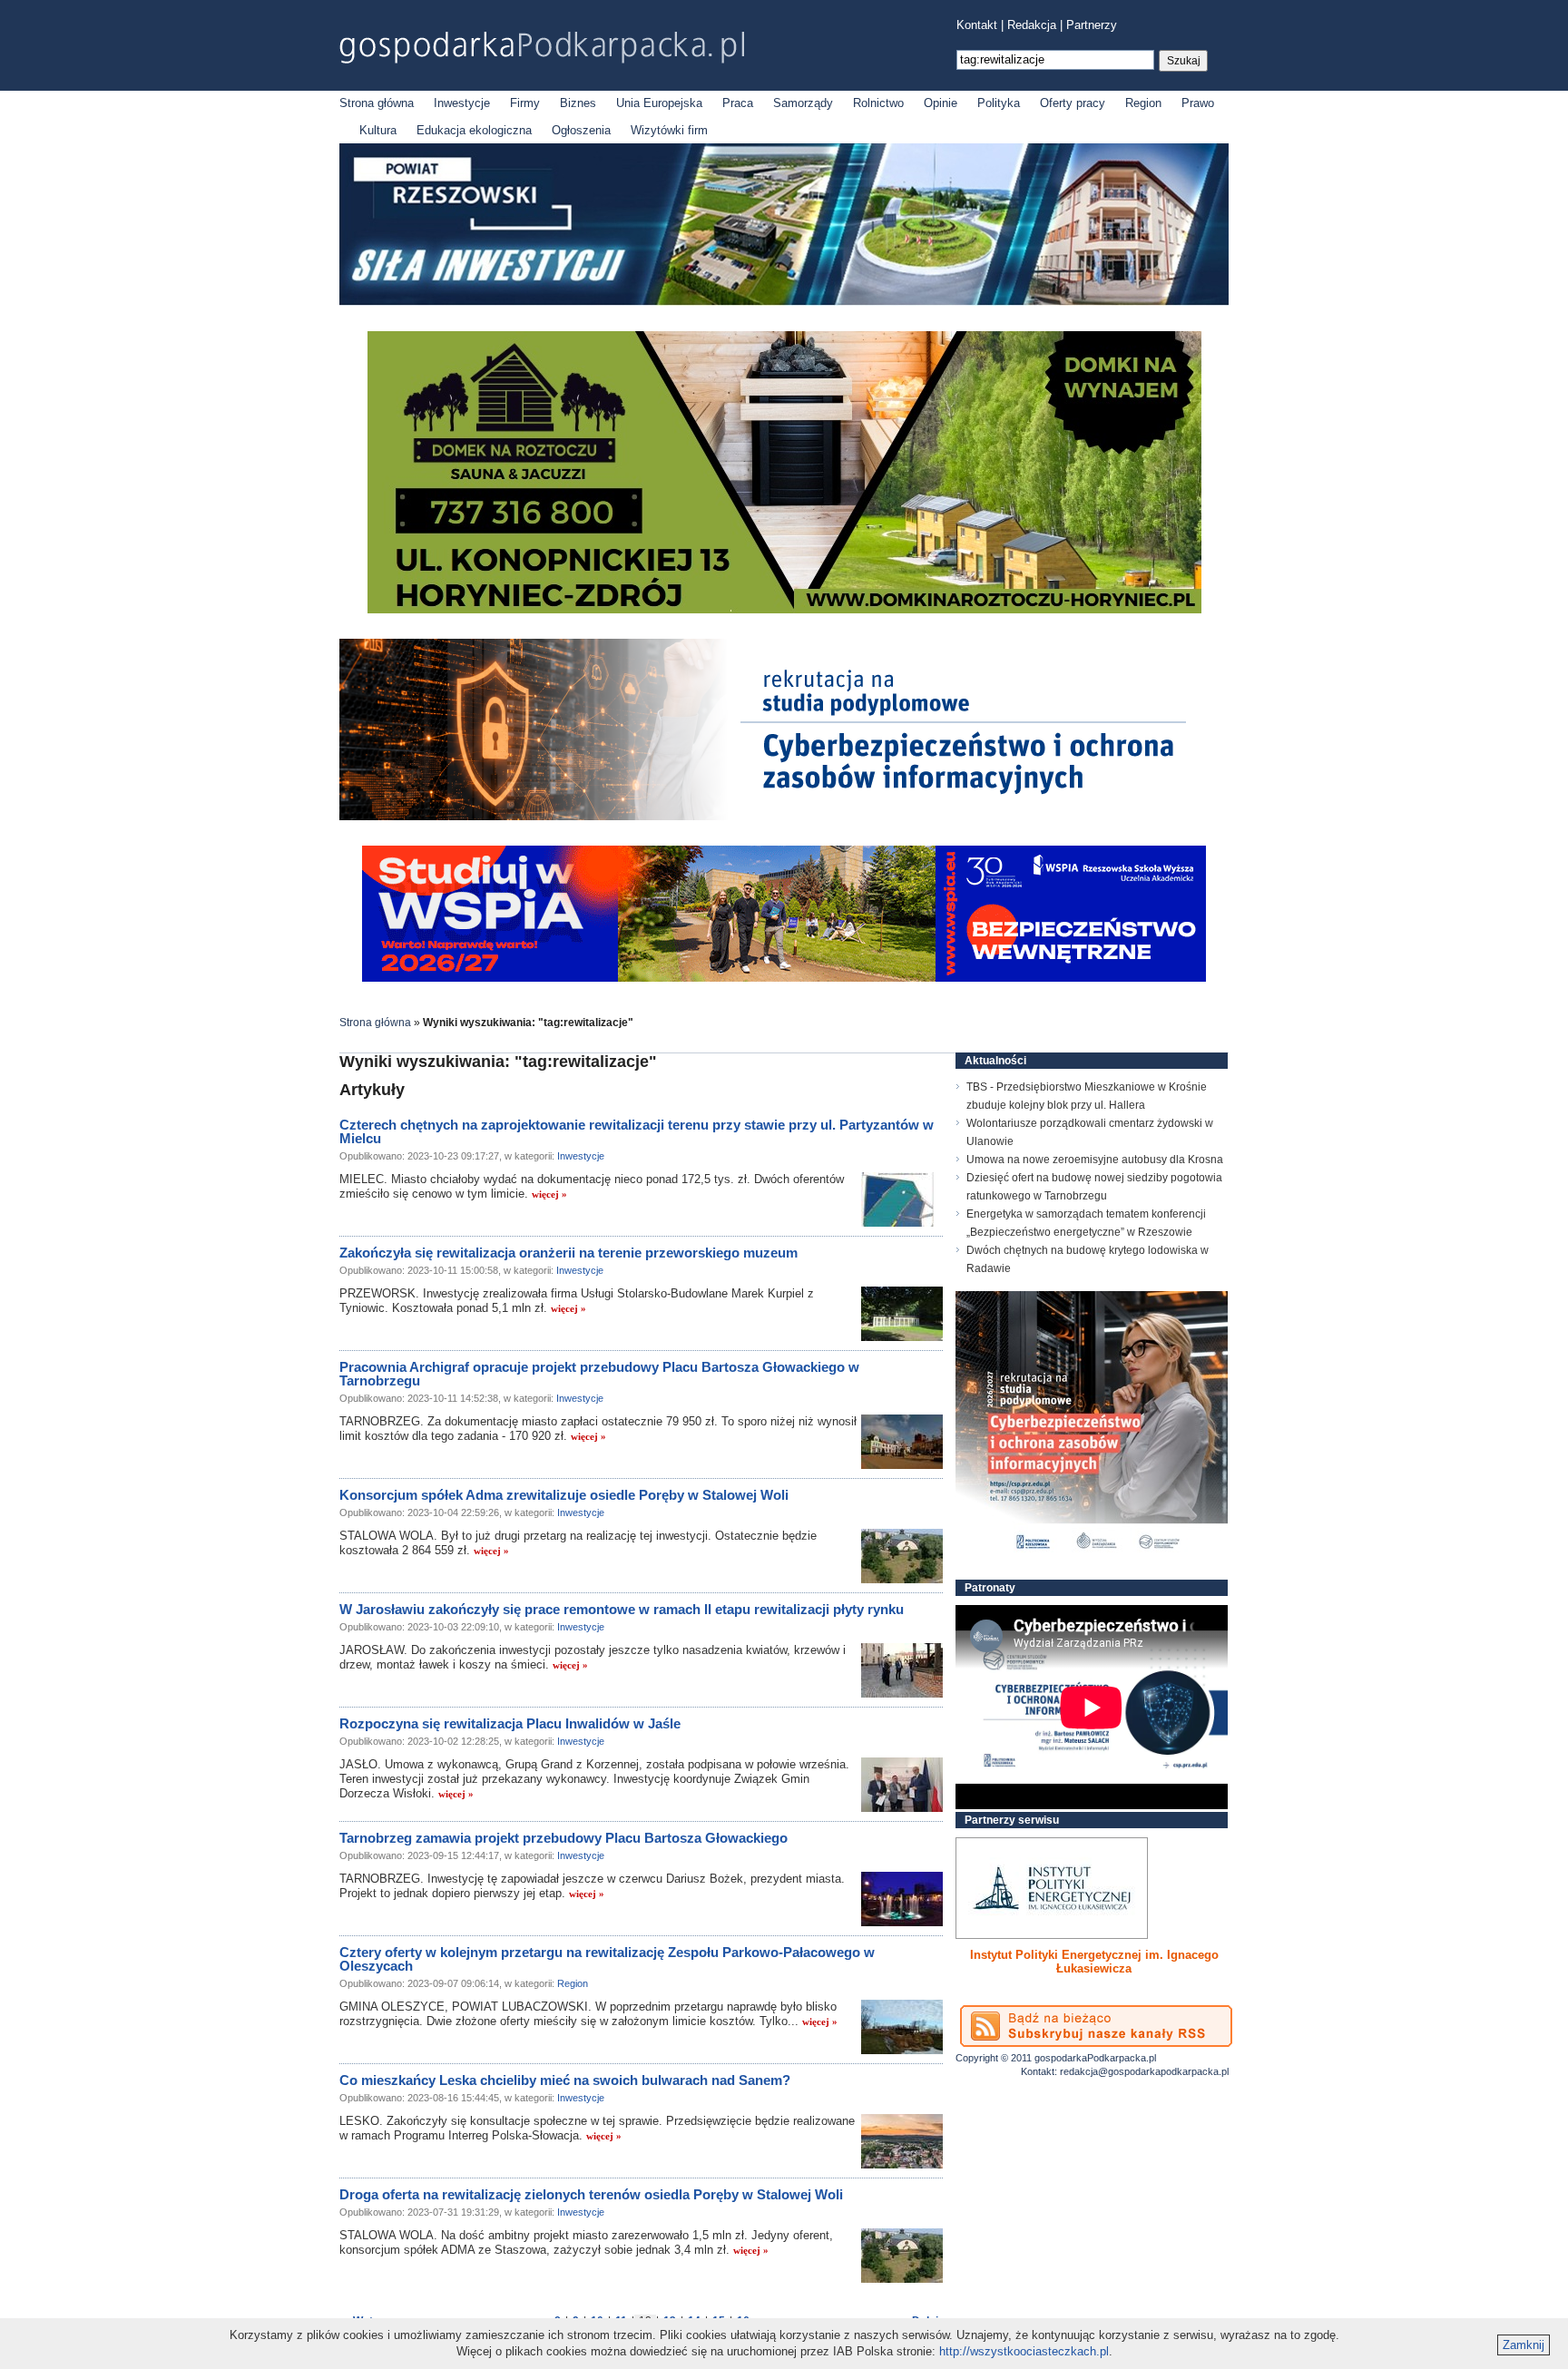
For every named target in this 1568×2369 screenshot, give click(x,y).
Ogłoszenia (581, 130)
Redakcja (1032, 25)
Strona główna (377, 103)
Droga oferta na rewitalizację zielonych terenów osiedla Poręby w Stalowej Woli (591, 2194)
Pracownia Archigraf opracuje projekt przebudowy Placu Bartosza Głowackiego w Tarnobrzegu (599, 1374)
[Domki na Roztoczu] (784, 609)
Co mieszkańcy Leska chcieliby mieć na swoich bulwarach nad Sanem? (565, 2080)
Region (1143, 103)
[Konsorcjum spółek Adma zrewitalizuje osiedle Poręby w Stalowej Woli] (902, 1556)
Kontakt (977, 25)
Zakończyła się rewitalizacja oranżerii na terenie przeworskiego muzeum (568, 1253)
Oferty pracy (1073, 103)
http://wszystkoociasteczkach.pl (1024, 2351)
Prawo (1198, 103)
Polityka (999, 103)
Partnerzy (1092, 25)
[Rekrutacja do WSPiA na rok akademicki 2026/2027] (784, 978)
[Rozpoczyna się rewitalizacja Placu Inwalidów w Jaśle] (902, 1785)
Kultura (378, 130)
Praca (738, 103)
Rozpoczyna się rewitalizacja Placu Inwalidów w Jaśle (510, 1723)
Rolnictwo (878, 103)
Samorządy (803, 103)
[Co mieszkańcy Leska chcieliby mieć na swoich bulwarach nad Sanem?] (902, 2141)
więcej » (549, 1194)
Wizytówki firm (669, 130)
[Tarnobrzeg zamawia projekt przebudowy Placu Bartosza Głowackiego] (902, 1899)
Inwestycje (462, 103)
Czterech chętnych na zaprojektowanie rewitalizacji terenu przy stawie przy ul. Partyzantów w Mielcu (637, 1131)
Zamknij (1524, 2345)
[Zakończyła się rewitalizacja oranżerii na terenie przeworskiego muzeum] (902, 1314)
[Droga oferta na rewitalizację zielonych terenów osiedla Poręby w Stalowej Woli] (902, 2256)
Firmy (525, 103)
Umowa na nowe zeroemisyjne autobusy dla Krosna (1095, 1160)
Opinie (941, 103)
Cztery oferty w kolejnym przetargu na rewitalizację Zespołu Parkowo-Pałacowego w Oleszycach (607, 1959)
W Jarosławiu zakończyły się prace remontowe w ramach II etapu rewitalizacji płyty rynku (622, 1609)
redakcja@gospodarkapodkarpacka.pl (1144, 2071)
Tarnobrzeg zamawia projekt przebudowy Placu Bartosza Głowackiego (563, 1838)
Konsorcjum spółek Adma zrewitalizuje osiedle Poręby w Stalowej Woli (564, 1495)
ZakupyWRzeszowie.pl (1023, 1955)
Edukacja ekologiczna (474, 130)
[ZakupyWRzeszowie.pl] (1052, 1888)
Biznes (578, 103)
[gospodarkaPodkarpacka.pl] (542, 48)
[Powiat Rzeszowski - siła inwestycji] (784, 302)
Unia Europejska (659, 103)
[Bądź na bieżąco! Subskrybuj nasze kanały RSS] (1096, 2026)
